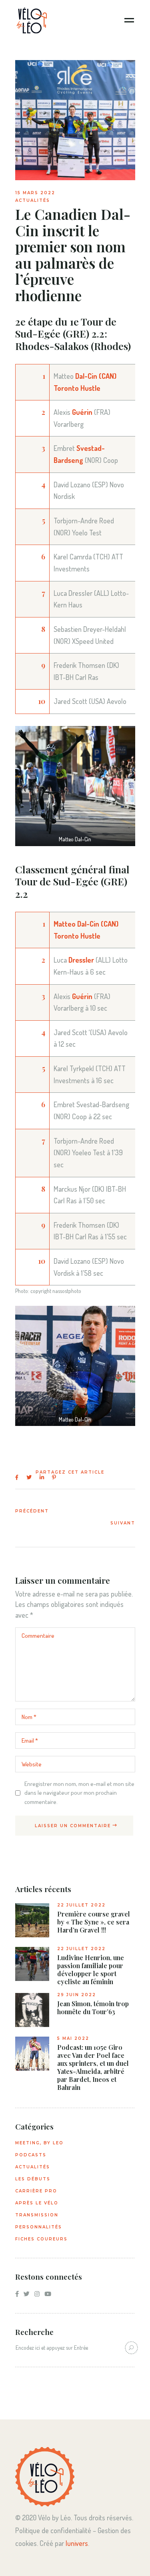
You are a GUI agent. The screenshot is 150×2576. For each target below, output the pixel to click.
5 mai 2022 (73, 2038)
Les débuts (33, 2179)
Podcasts (31, 2155)
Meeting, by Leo (39, 2143)
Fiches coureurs (41, 2239)
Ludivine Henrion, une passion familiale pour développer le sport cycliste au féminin (91, 1970)
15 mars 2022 (35, 193)
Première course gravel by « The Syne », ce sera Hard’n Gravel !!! (94, 1922)
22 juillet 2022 (81, 1905)
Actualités (33, 200)
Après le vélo (37, 2203)
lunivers (77, 2543)
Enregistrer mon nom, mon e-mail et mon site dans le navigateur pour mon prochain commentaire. (79, 1793)
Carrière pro (36, 2191)
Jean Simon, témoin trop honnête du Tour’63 (93, 2008)
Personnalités (39, 2227)
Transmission (37, 2215)
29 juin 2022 (77, 1995)
